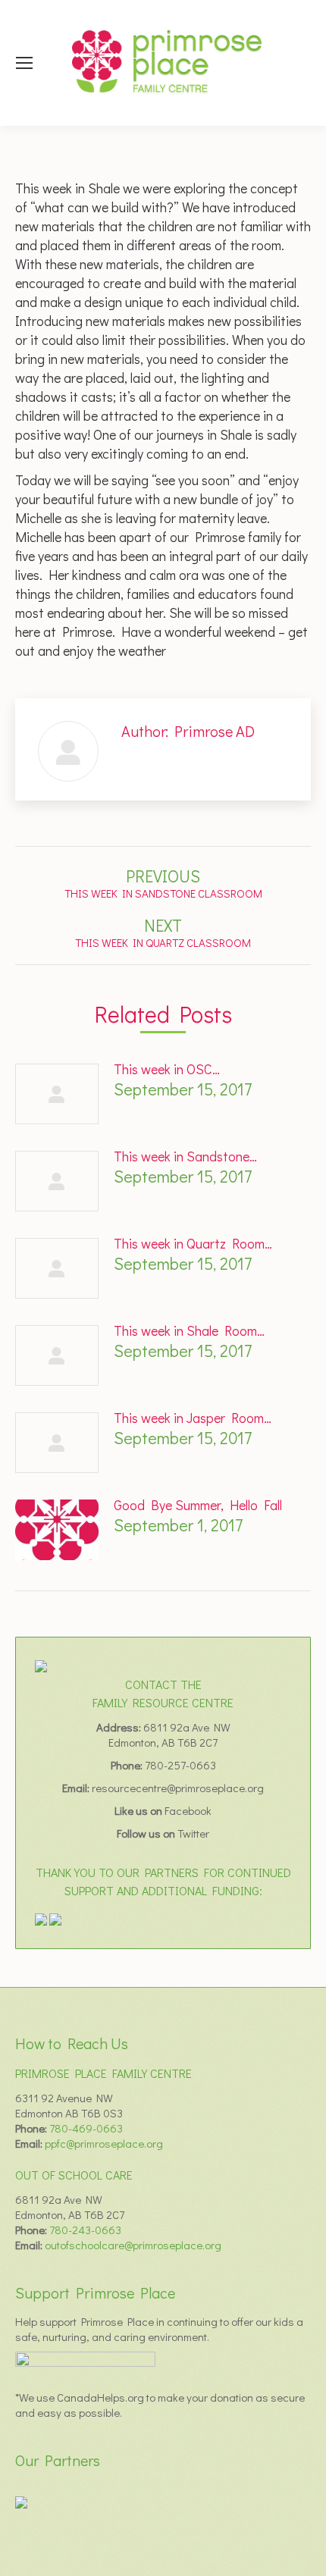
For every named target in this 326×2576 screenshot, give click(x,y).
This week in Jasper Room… (193, 1418)
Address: (120, 1727)
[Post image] (57, 1094)
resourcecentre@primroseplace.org (178, 1788)
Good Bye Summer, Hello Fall (198, 1505)
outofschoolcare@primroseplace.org (133, 2245)
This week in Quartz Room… (193, 1243)
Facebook (188, 1810)
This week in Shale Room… (189, 1330)
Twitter (193, 1833)
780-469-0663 (86, 2128)
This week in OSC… (167, 1069)
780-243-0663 (85, 2230)
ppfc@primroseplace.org (104, 2143)
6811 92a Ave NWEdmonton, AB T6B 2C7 (169, 1735)
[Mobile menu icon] (24, 63)
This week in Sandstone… (185, 1156)
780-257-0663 (180, 1765)
